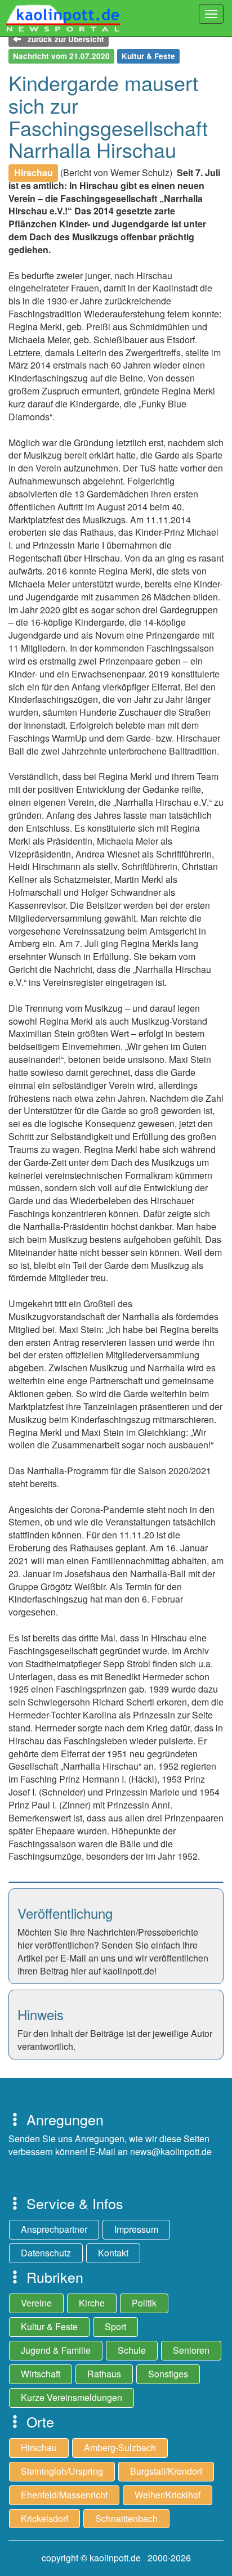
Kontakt (113, 2253)
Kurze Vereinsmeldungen (72, 2397)
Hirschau (39, 2447)
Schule (132, 2350)
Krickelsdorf (44, 2518)
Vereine (36, 2303)
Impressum (136, 2229)
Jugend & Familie (56, 2350)
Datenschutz (46, 2253)
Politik (144, 2303)
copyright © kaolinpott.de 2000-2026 (116, 2558)
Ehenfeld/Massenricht (64, 2495)
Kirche (92, 2303)
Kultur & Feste (49, 2326)
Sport (115, 2326)
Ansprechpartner (54, 2229)
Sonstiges (168, 2374)
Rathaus (104, 2374)
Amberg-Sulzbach (120, 2447)
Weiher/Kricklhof (168, 2495)
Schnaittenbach (126, 2518)
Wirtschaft (41, 2374)
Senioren (191, 2350)
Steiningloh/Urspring (62, 2471)
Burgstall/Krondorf (166, 2471)
